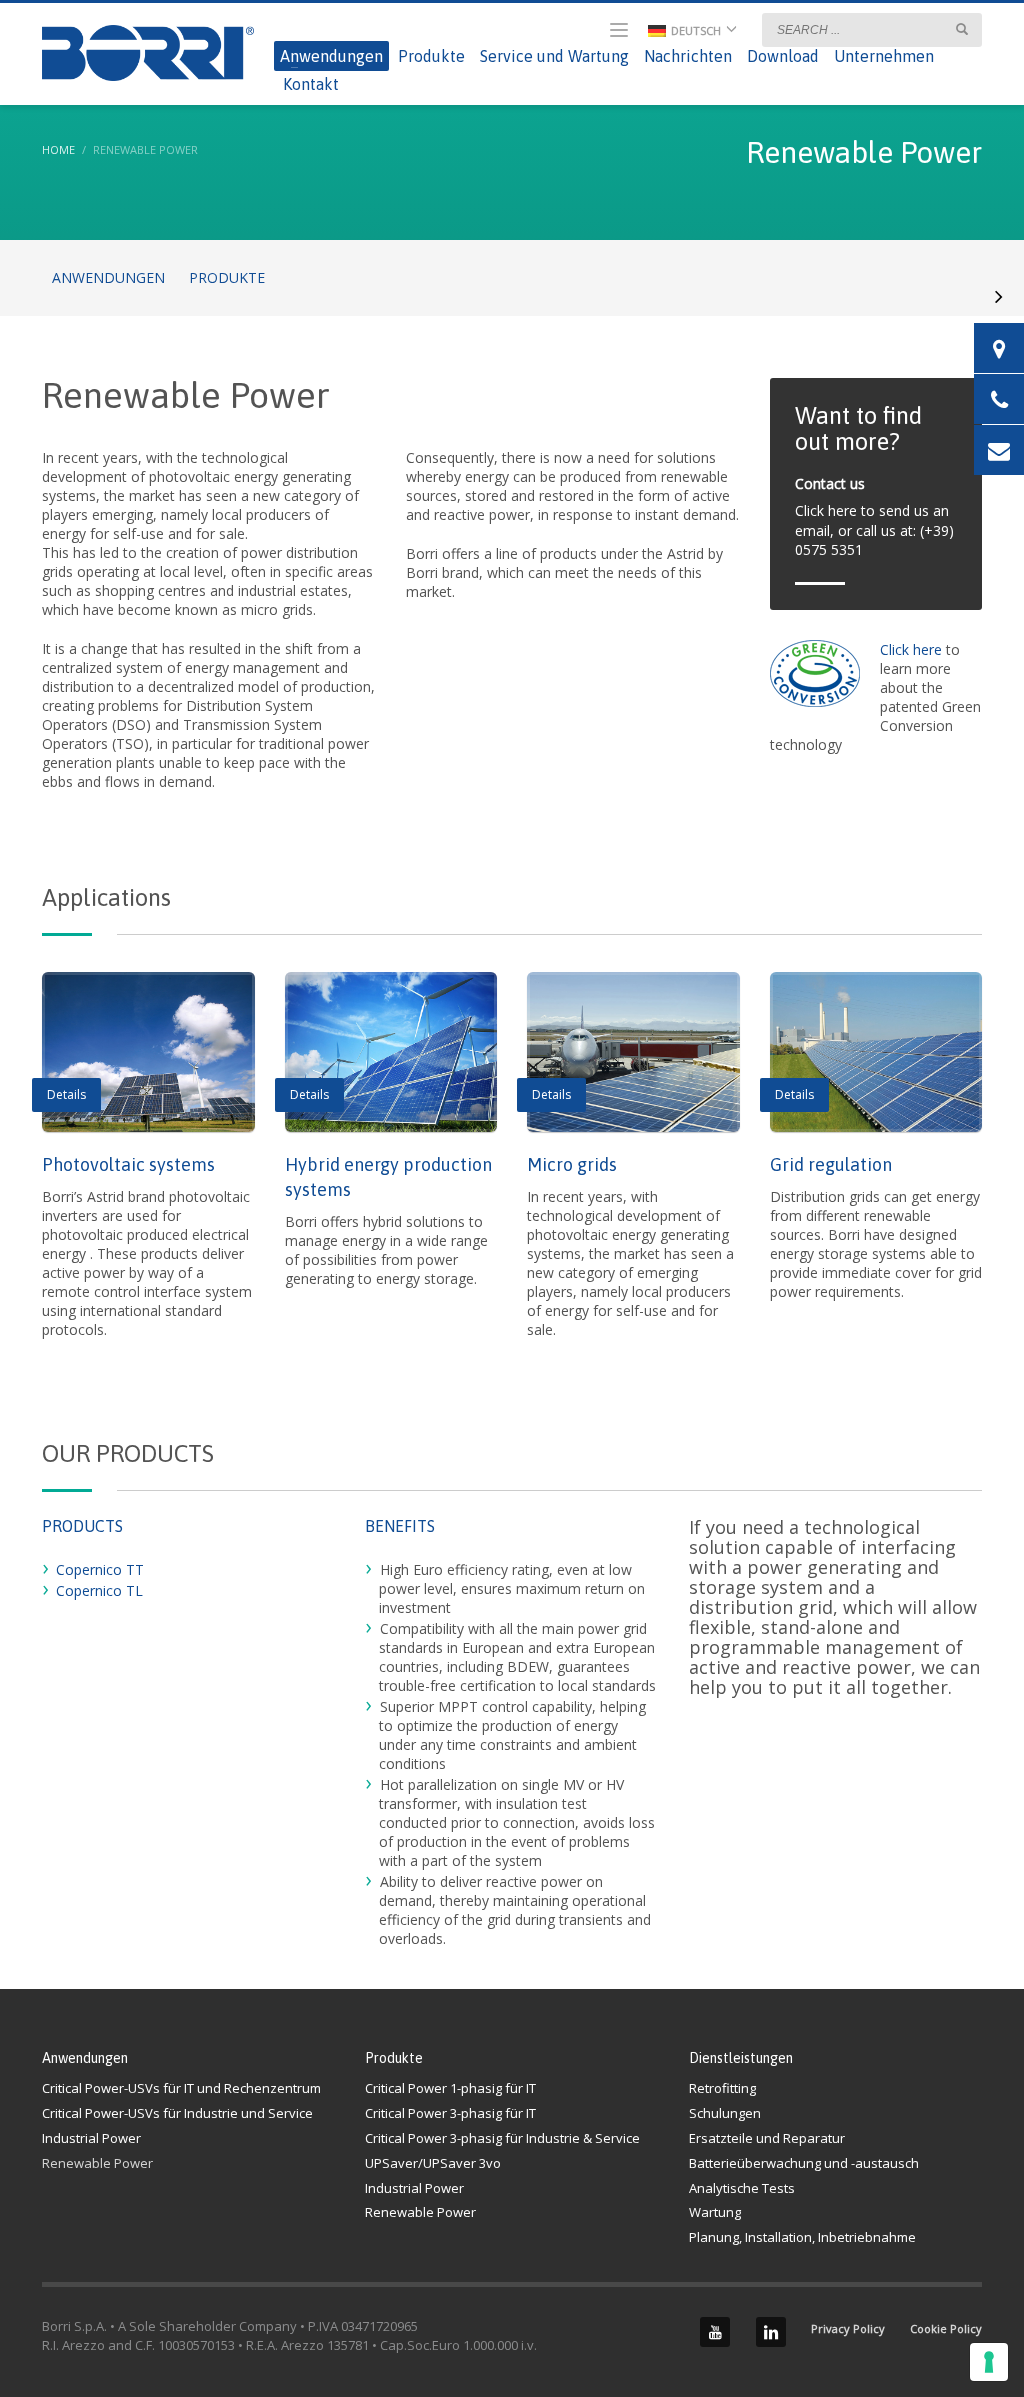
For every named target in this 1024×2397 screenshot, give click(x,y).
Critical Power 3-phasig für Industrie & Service (502, 2138)
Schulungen (725, 2113)
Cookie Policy (946, 2328)
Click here (913, 649)
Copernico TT (100, 1569)
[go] (962, 29)
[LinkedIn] (771, 2332)
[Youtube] (715, 2332)
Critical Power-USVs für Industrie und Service (177, 2113)
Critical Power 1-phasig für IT (450, 2088)
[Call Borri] (999, 399)
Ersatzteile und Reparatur (767, 2138)
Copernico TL (99, 1590)
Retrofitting (722, 2088)
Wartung (715, 2212)
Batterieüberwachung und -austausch (804, 2163)
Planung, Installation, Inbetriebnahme (802, 2237)
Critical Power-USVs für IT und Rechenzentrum (181, 2088)
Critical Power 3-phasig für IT (450, 2113)
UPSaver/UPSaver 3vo (433, 2163)
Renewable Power (97, 2163)
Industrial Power (91, 2138)
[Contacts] (999, 348)
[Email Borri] (999, 450)
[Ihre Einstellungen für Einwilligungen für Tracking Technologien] (989, 2362)
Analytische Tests (742, 2188)
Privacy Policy (848, 2328)
